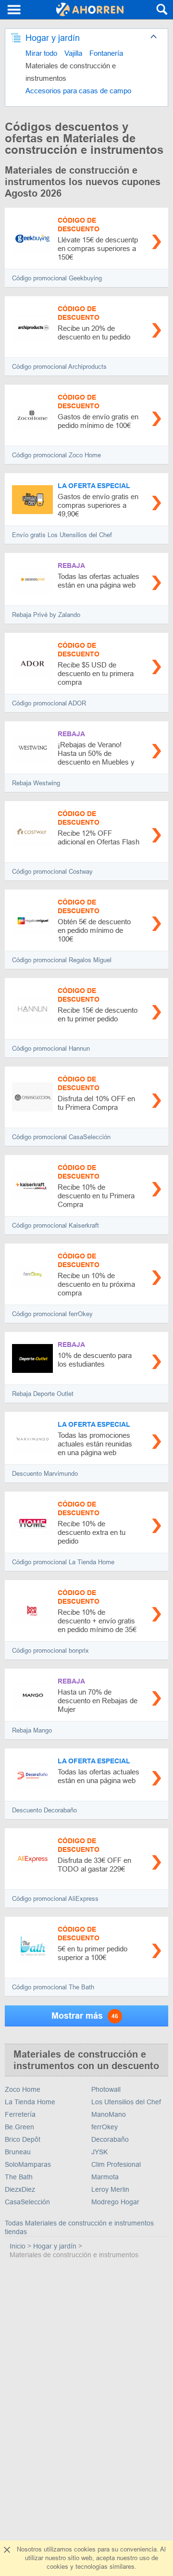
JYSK (99, 2152)
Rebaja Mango (32, 1730)
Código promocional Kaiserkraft (56, 1225)
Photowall (106, 2089)
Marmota (105, 2177)
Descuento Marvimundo (45, 1474)
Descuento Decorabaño (44, 1810)
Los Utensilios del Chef (126, 2102)
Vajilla (73, 53)
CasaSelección (27, 2202)
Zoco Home (23, 2089)
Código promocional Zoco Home (56, 455)
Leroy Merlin (110, 2189)
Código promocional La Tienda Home (63, 1562)
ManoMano (109, 2114)
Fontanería (106, 53)
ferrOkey (105, 2127)
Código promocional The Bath (53, 1987)
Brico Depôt (23, 2139)
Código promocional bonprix (50, 1651)
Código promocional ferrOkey (52, 1314)
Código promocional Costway (52, 872)
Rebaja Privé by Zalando (46, 615)
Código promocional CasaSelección (61, 1137)
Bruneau (18, 2152)
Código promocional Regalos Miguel (62, 960)
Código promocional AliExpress (55, 1899)
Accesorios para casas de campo (78, 91)
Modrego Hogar (115, 2202)
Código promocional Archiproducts (59, 367)
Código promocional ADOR (49, 703)
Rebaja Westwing (36, 783)
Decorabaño (110, 2139)
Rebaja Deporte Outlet (43, 1394)
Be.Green (19, 2127)
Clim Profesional (116, 2164)
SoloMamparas (28, 2164)
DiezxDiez (20, 2189)
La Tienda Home (30, 2102)
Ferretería (20, 2114)
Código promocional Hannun (51, 1049)
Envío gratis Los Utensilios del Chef (62, 535)
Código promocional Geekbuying (57, 278)
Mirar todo (41, 53)
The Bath (19, 2177)
